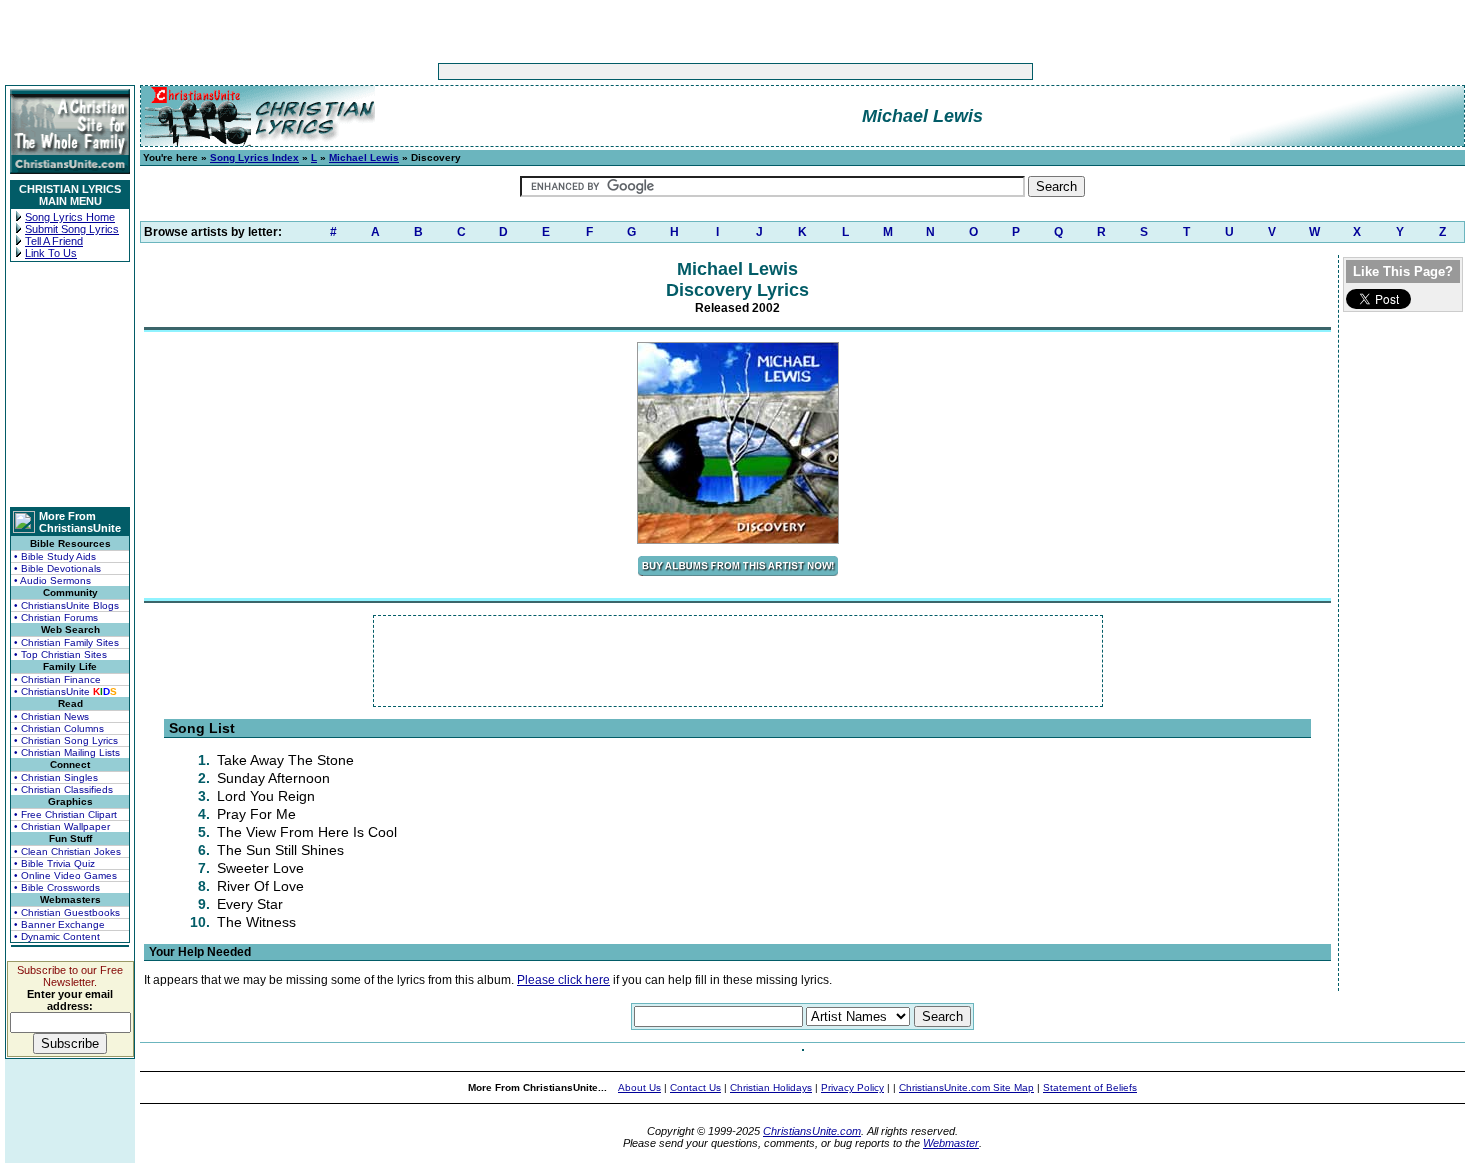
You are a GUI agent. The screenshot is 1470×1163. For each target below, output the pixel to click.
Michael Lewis (364, 157)
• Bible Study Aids (55, 556)
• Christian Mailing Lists (67, 752)
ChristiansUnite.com (812, 1131)
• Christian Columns (59, 728)
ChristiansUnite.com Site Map (966, 1087)
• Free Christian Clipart (65, 814)
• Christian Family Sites (66, 642)
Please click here (563, 980)
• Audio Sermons (52, 580)
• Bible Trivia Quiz (54, 863)
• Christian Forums (56, 617)
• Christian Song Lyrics (66, 740)
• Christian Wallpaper (62, 826)
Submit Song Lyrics (72, 229)
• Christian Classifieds (63, 789)
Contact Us (695, 1087)
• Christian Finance (57, 679)
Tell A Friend (54, 241)
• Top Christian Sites (60, 654)
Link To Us (51, 253)
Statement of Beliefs (1090, 1087)
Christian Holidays (771, 1087)
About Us (639, 1087)
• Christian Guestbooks (67, 912)
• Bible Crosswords (57, 887)
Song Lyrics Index (254, 157)
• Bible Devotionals (57, 568)
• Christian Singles (56, 777)
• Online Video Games (65, 875)
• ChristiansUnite (65, 691)
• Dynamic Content (57, 936)
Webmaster (951, 1143)
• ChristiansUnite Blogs (66, 605)
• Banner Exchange (59, 924)
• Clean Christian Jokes (67, 851)
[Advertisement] (673, 71)
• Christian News (51, 716)
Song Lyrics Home (70, 217)
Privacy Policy (852, 1087)
